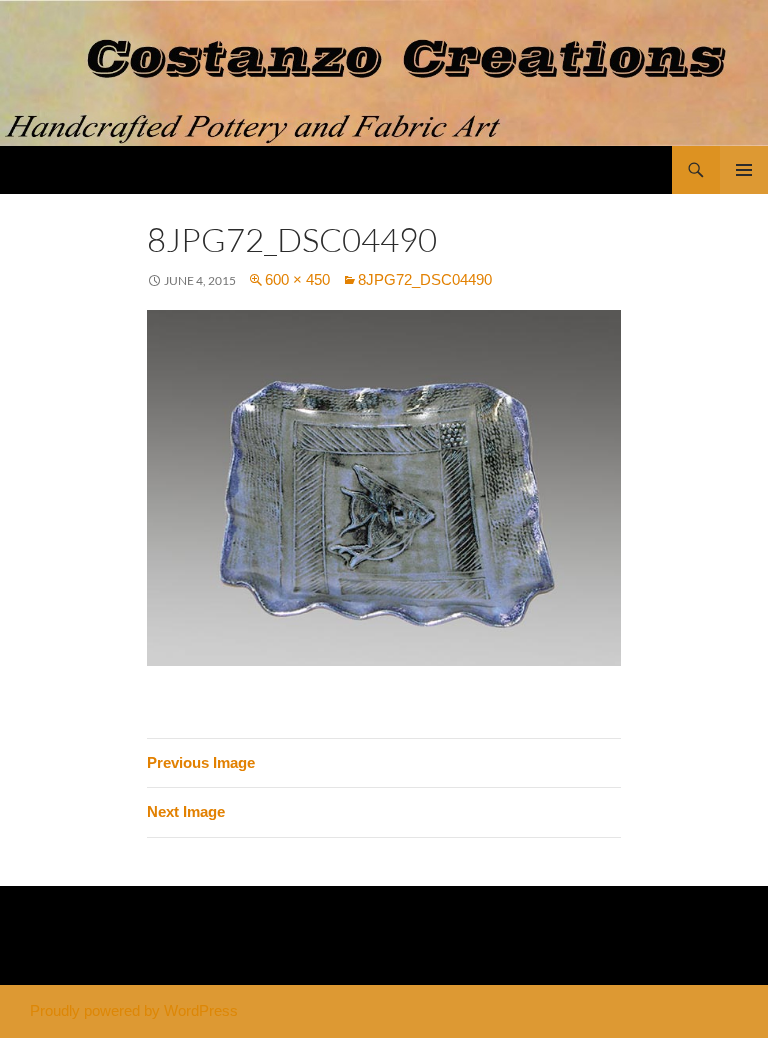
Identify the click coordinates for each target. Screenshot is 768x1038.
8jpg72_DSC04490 (425, 279)
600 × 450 (297, 279)
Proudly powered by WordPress (134, 1010)
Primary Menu (744, 170)
